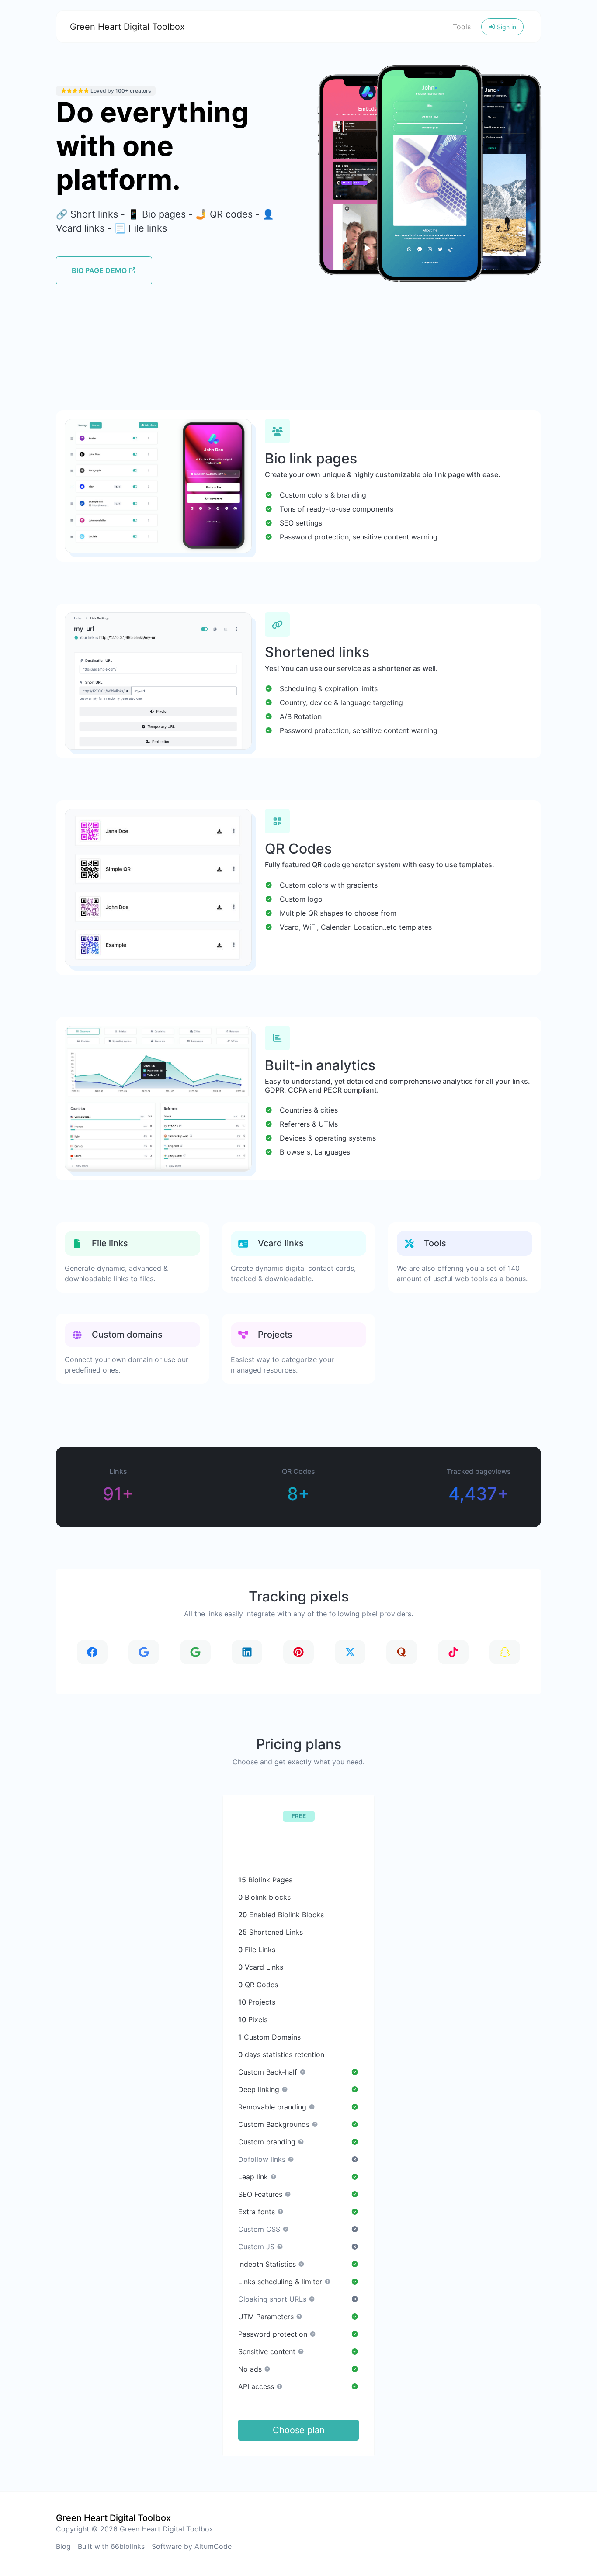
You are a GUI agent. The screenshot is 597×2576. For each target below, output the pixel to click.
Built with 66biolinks (111, 2546)
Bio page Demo (100, 270)
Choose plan (299, 2430)
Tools (462, 27)
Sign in (506, 27)
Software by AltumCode (192, 2546)
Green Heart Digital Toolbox (127, 27)
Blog (63, 2546)
